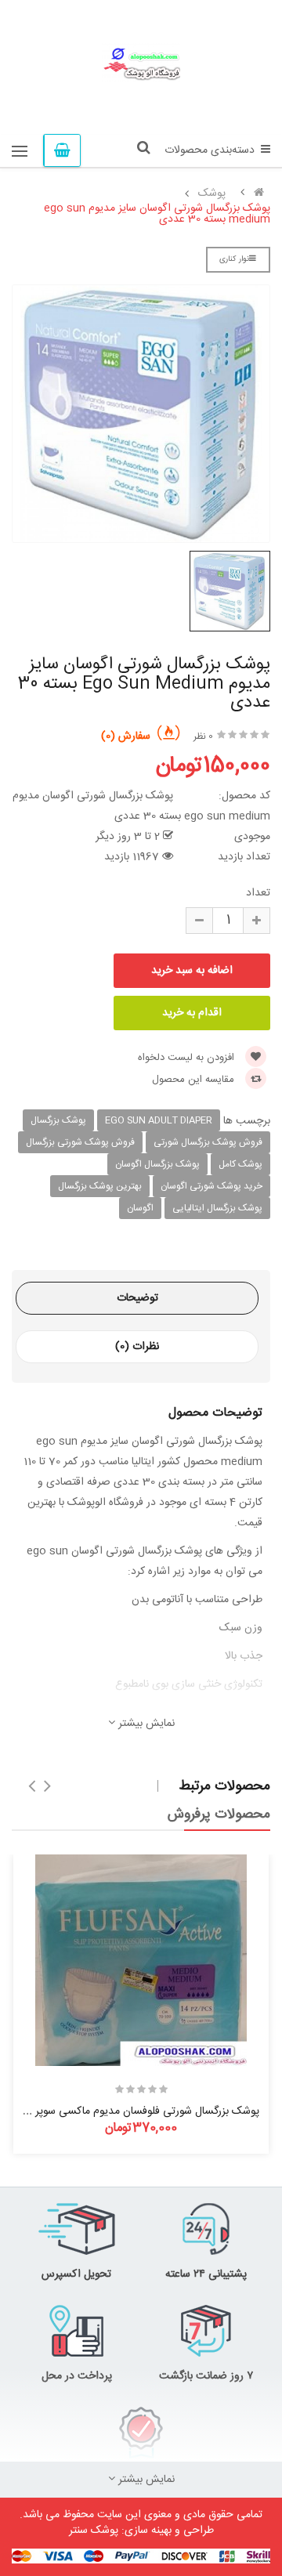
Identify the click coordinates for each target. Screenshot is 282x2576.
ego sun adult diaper (159, 1120)
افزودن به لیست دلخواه (188, 1058)
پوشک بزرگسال (58, 1120)
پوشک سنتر (94, 2531)
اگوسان (140, 1208)
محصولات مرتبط (224, 1786)
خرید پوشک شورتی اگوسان (211, 1186)
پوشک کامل (240, 1164)
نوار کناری (234, 259)
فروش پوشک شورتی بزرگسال (80, 1142)
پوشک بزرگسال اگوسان (157, 1164)
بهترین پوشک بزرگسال (100, 1186)
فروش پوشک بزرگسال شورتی (208, 1142)
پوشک (212, 194)
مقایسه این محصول (195, 1080)
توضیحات (137, 1298)
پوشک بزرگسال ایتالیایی (217, 1208)
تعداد (258, 893)
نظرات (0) (137, 1347)
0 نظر (203, 736)
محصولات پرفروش (219, 1814)
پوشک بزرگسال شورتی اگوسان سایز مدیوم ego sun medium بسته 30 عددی (157, 214)
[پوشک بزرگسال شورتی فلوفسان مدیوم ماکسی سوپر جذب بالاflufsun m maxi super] (141, 1960)
